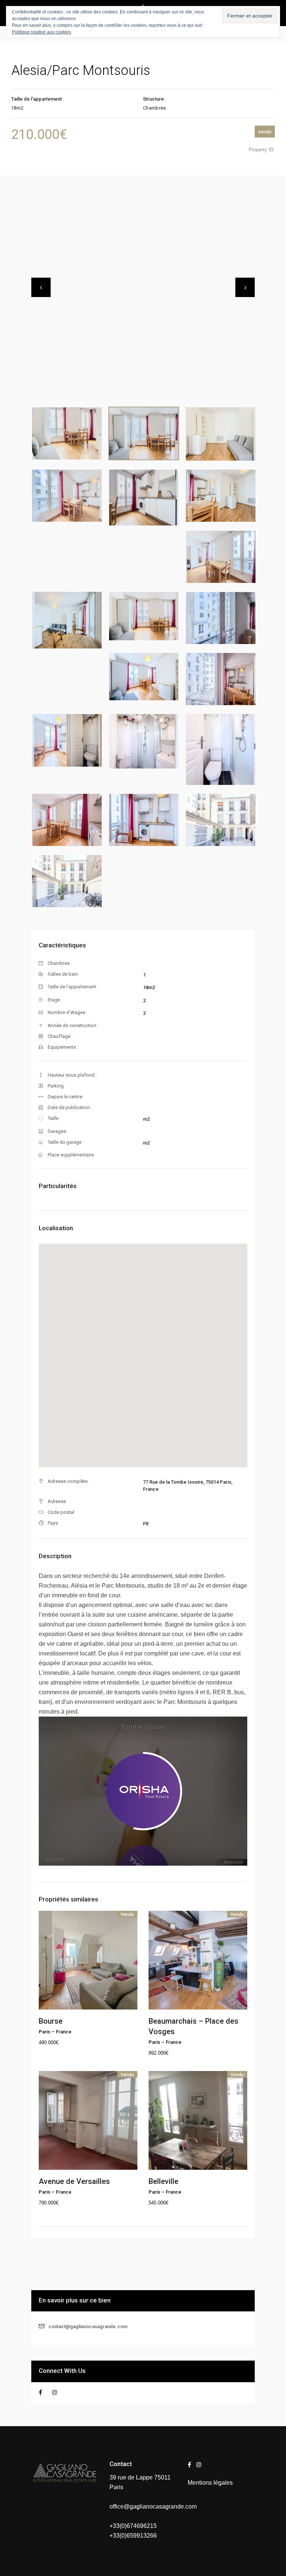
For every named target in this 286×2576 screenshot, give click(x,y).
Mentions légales (210, 2483)
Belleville (163, 2181)
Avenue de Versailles (74, 2181)
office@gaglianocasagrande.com (153, 2506)
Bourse (51, 2021)
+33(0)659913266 (133, 2536)
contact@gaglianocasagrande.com (88, 2326)
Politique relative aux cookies (42, 32)
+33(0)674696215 (133, 2526)
